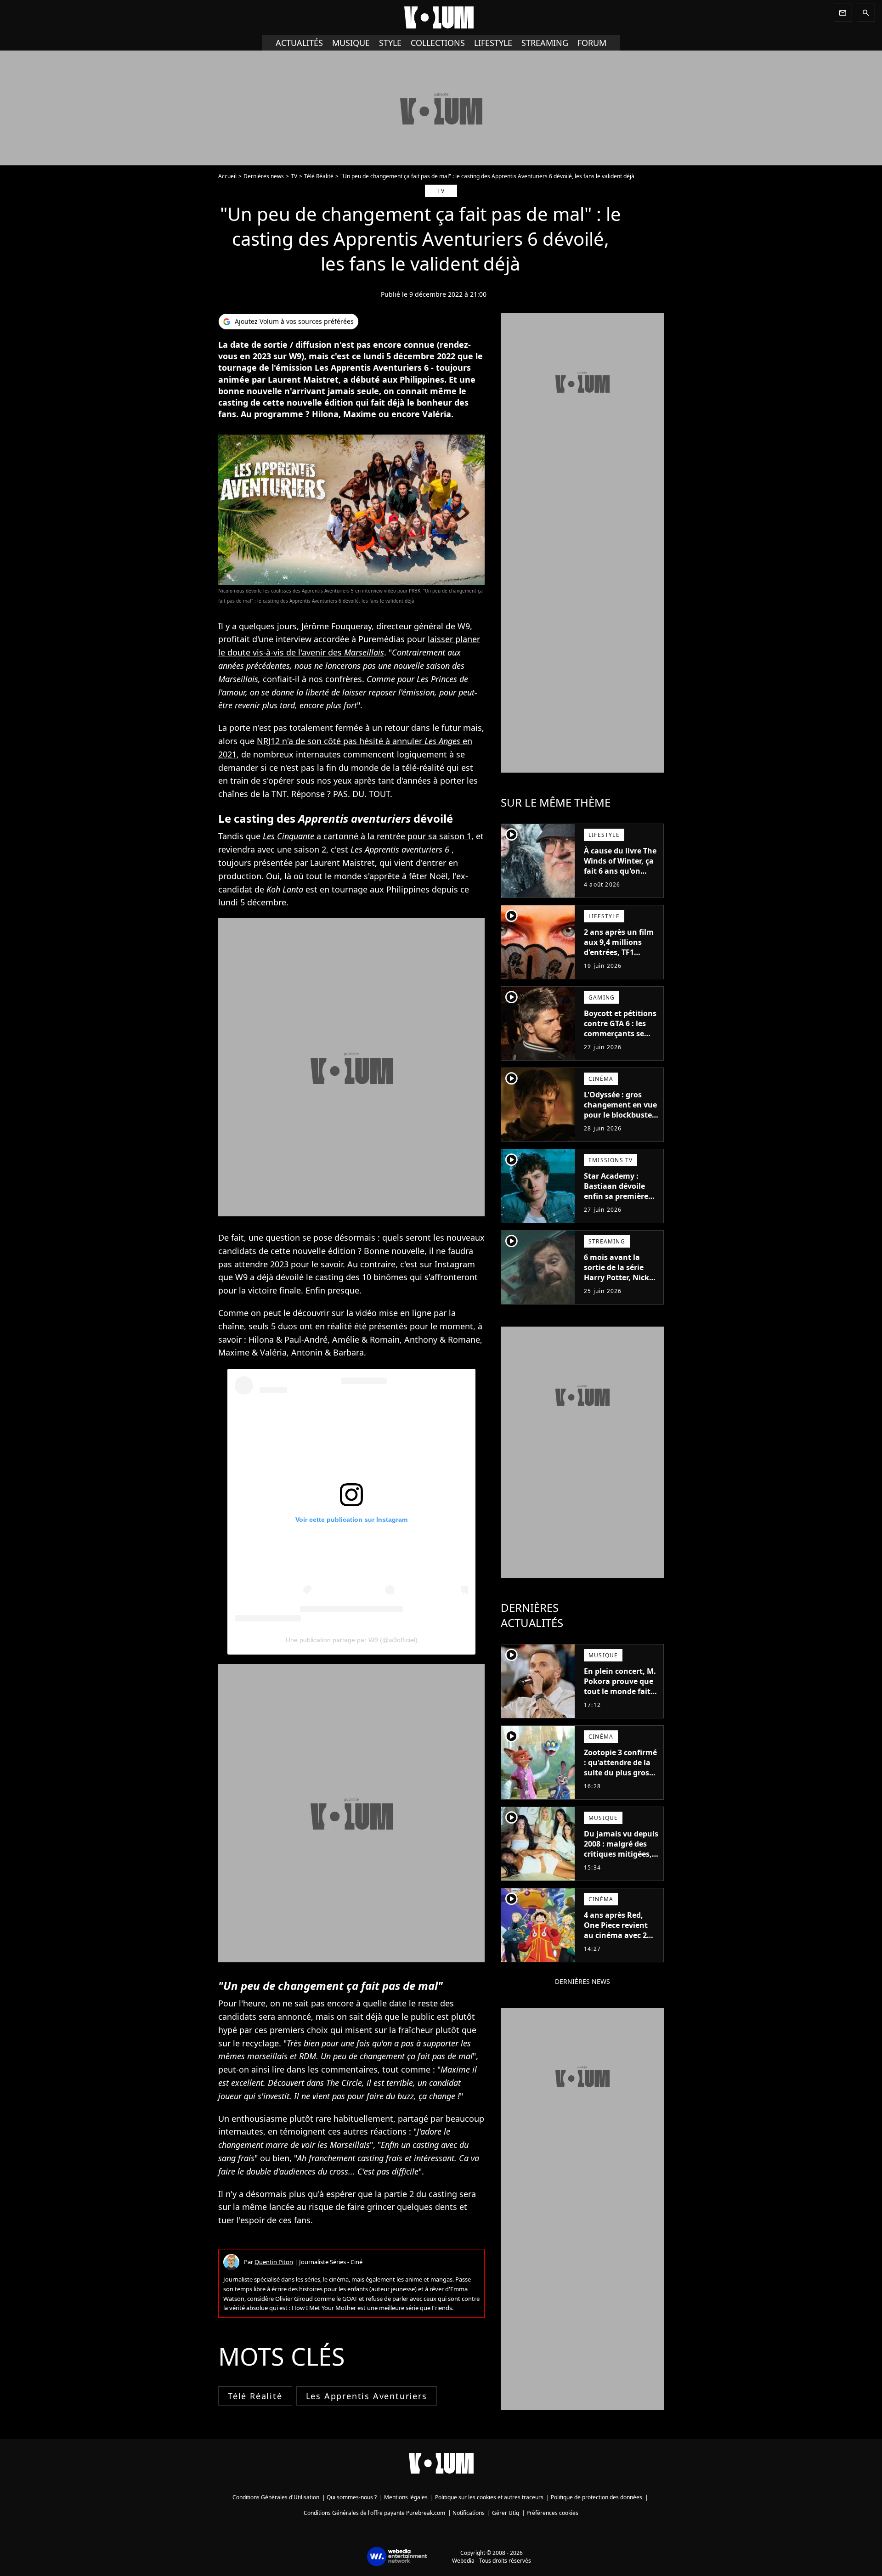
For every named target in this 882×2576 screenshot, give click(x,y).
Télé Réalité (319, 176)
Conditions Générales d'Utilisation (276, 2497)
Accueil (227, 176)
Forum (592, 43)
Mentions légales (406, 2497)
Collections (438, 43)
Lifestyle (493, 43)
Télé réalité (255, 2396)
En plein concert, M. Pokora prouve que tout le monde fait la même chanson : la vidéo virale (620, 1691)
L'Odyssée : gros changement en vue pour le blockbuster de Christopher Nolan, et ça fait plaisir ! (620, 1120)
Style (390, 43)
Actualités (299, 43)
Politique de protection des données (596, 2497)
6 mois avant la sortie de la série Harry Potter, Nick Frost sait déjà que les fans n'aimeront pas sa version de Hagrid (619, 1288)
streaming (545, 43)
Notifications (469, 2513)
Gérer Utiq (506, 2513)
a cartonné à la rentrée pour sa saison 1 (367, 836)
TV (294, 176)
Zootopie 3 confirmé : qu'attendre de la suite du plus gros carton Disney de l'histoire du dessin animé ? (620, 1778)
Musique (351, 43)
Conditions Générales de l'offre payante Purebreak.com (374, 2513)
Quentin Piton (274, 2262)
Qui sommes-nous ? (352, 2497)
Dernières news (264, 176)
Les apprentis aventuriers (367, 2396)
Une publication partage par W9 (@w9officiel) (352, 1640)
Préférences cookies (552, 2513)
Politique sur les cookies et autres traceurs (489, 2497)
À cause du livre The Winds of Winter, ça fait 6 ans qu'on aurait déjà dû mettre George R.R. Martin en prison (620, 876)
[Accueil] (441, 17)
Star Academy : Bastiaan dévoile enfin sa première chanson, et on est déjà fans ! (618, 1196)
